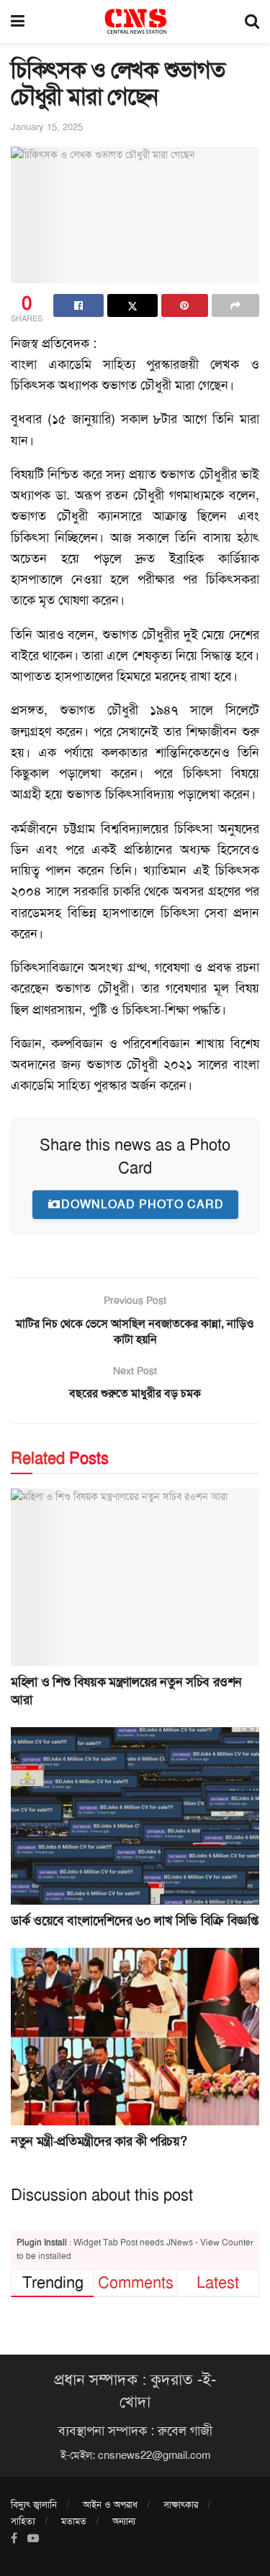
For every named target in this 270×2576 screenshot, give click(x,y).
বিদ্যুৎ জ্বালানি (34, 2504)
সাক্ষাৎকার (181, 2504)
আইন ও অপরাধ (110, 2504)
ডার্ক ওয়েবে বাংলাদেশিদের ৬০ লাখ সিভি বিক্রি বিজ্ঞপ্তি (135, 1920)
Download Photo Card (143, 1204)
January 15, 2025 (47, 127)
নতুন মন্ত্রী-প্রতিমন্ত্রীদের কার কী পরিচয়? (99, 2141)
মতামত (74, 2521)
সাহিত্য (23, 2521)
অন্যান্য (124, 2521)
